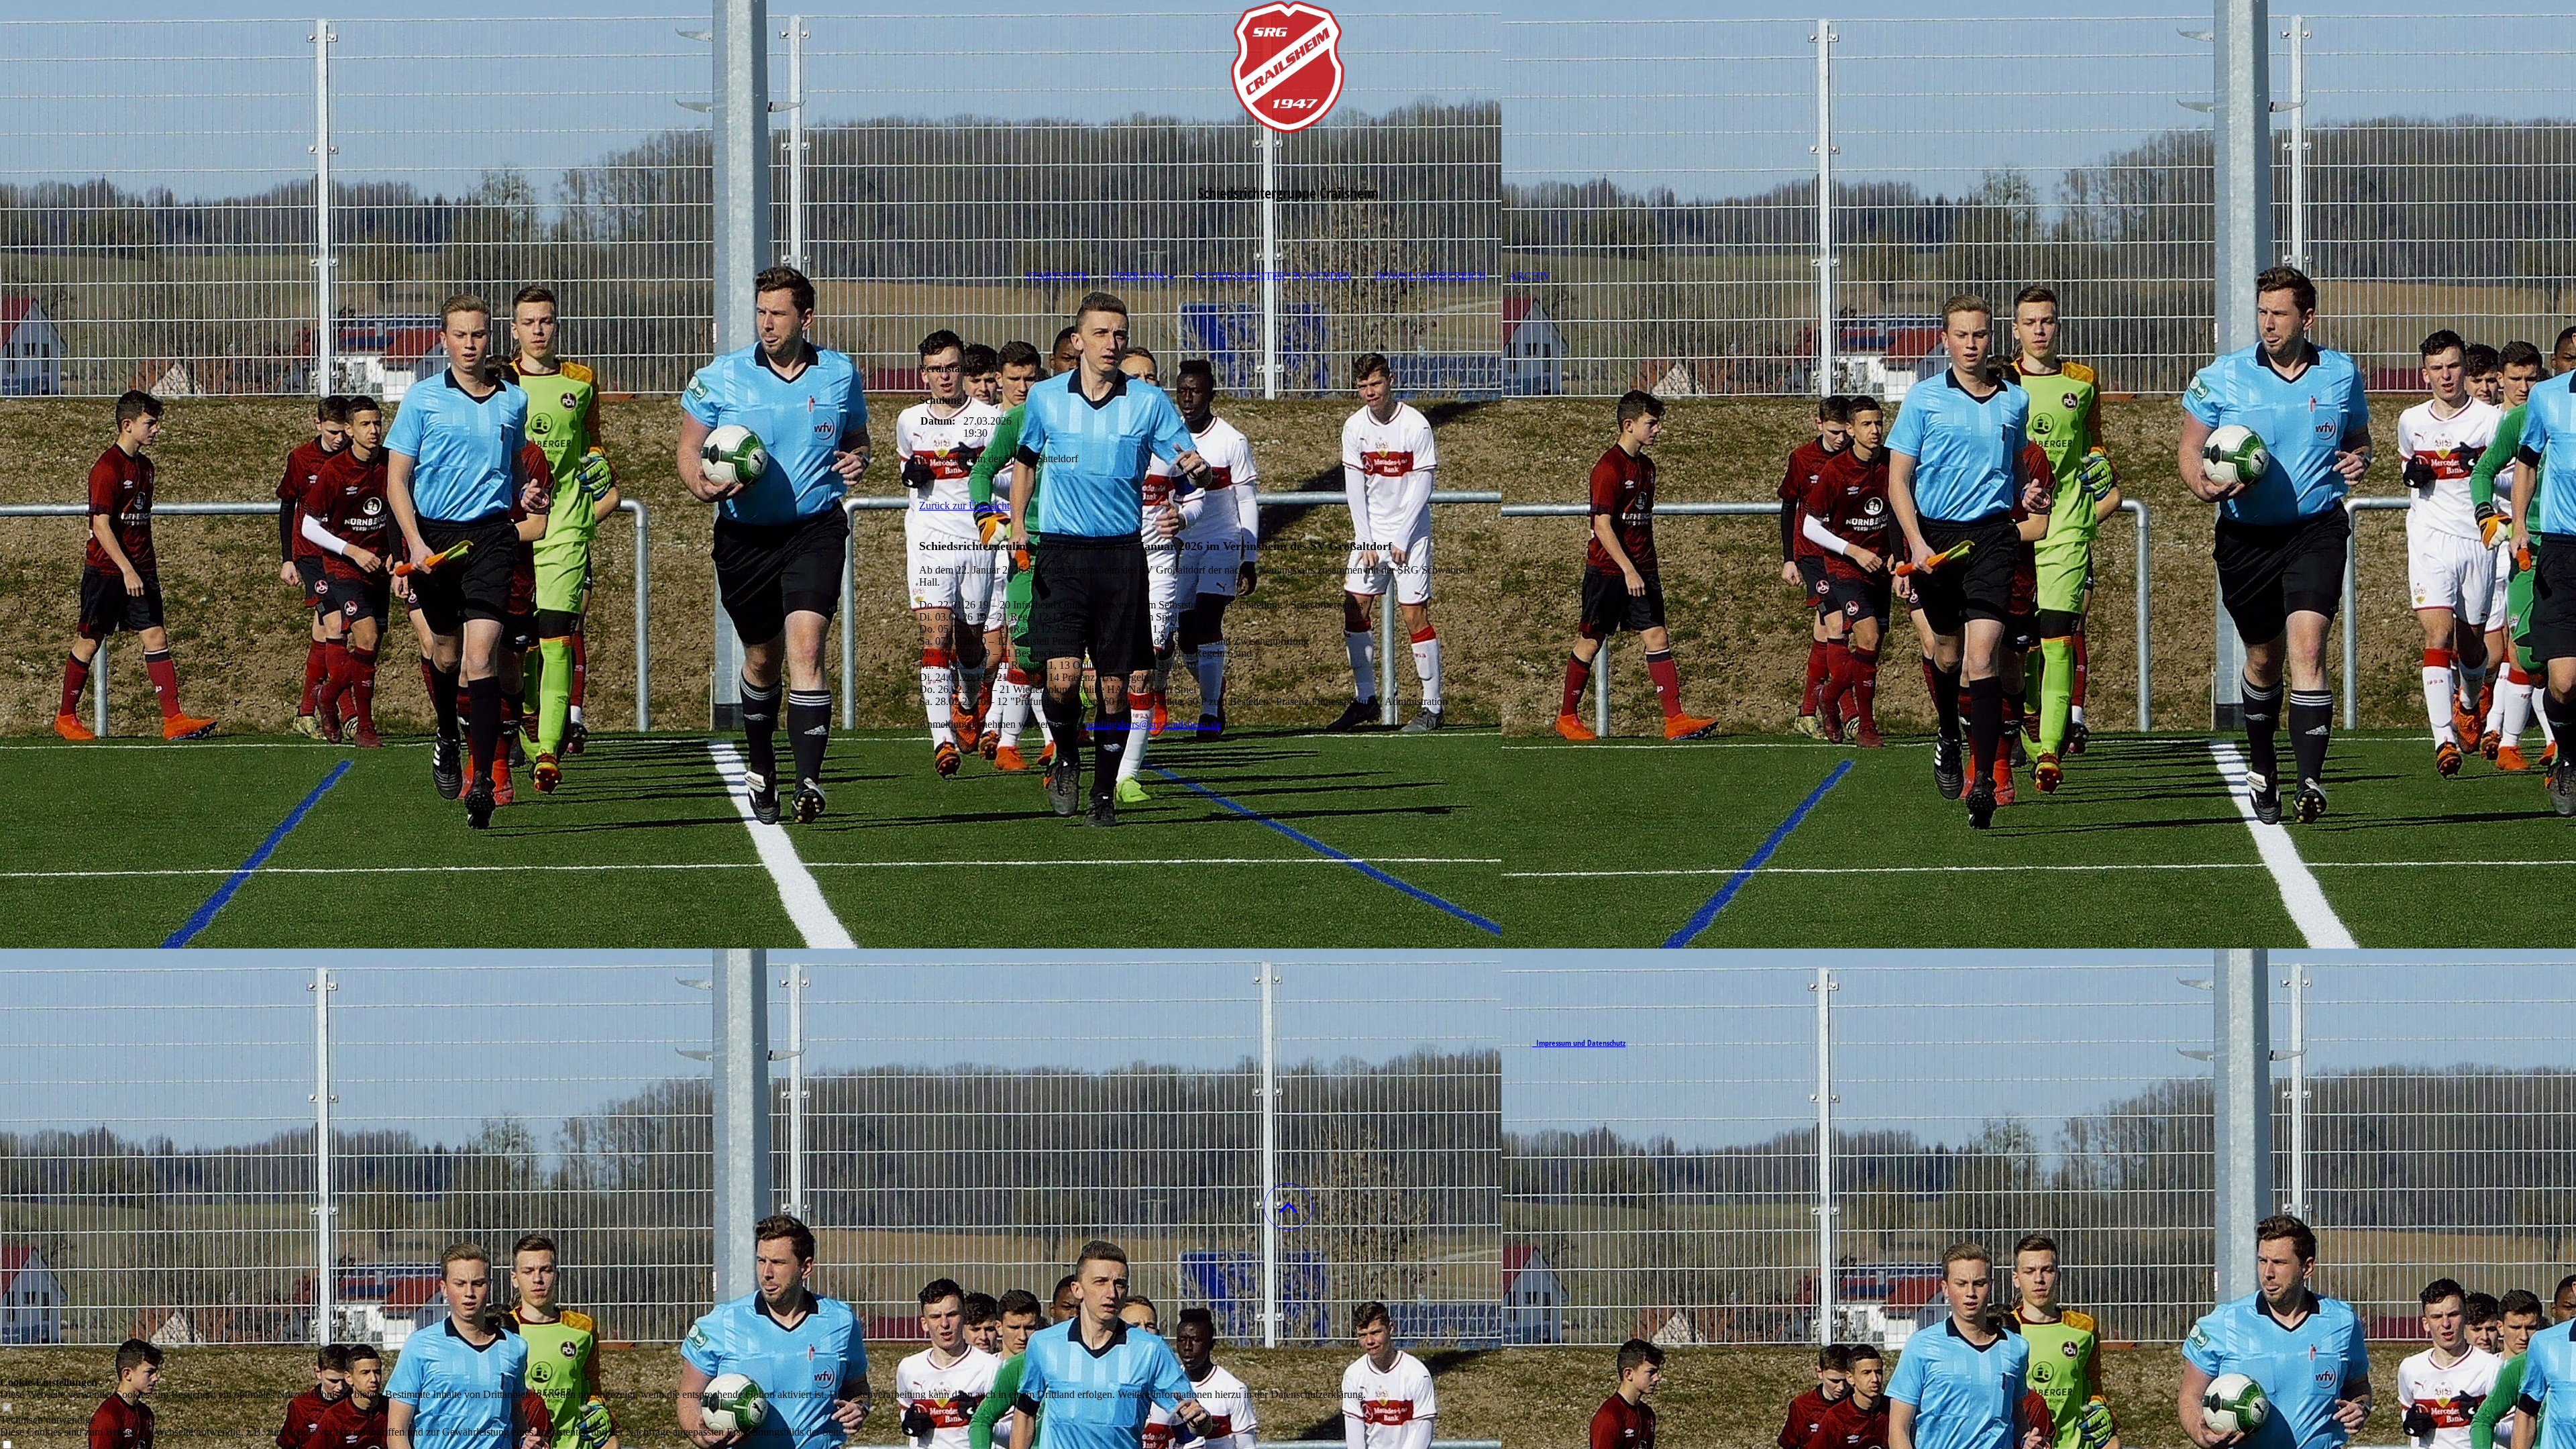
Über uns (1137, 276)
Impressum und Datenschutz (1579, 1043)
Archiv (1530, 276)
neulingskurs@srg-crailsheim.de (1153, 724)
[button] (1288, 1206)
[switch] (7, 1408)
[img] (1288, 67)
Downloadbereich (1431, 276)
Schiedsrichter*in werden (1273, 276)
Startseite (1057, 276)
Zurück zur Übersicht (964, 505)
